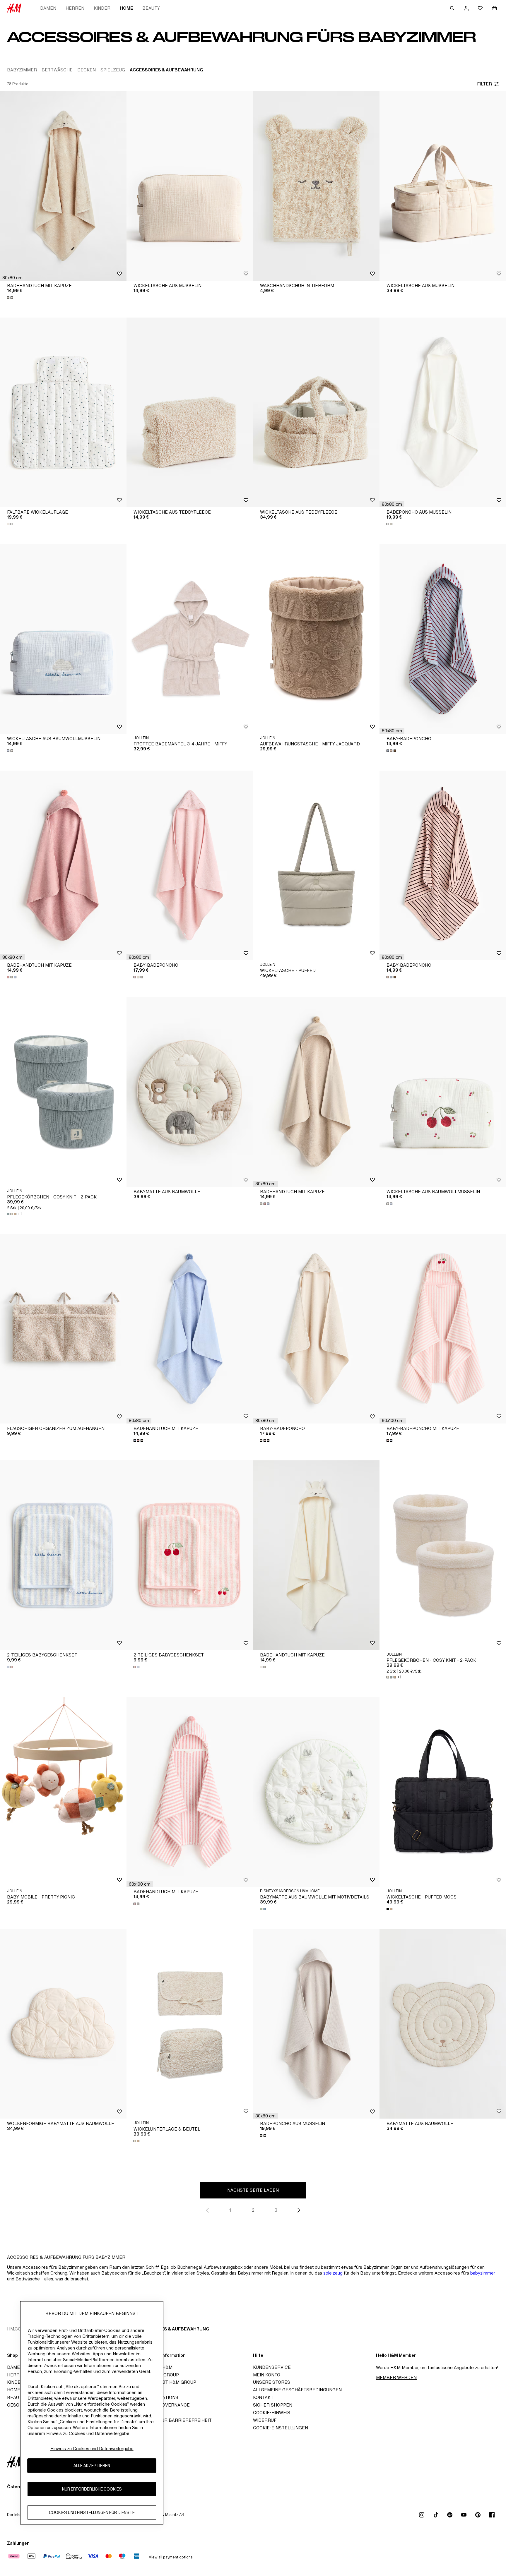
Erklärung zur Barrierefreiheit (171, 2420)
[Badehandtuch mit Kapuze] (63, 186)
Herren (75, 8)
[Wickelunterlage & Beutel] (190, 2024)
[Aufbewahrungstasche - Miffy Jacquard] (316, 639)
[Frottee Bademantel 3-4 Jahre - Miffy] (190, 639)
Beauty (151, 8)
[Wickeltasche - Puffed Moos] (443, 1792)
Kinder (102, 8)
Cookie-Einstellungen (281, 2428)
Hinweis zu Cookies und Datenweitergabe (92, 2449)
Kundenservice (272, 2367)
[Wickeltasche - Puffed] (316, 865)
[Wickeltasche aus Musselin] (190, 186)
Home (126, 8)
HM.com (16, 2329)
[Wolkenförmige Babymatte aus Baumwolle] (63, 2024)
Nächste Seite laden (253, 2190)
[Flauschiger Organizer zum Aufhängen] (63, 1329)
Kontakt (263, 2397)
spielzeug (333, 2273)
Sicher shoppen (273, 2405)
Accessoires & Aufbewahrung (173, 2329)
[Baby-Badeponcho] (443, 639)
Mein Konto (267, 2375)
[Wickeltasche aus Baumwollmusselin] (63, 639)
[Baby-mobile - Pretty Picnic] (63, 1792)
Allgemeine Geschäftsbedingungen (297, 2390)
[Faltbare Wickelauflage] (63, 412)
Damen (48, 8)
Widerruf (265, 2420)
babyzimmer (483, 2273)
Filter (484, 84)
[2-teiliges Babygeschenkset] (63, 1555)
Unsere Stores (272, 2382)
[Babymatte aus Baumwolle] (190, 1092)
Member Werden (396, 2377)
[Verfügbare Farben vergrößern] (11, 298)
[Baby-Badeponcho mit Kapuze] (443, 1329)
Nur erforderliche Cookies (92, 2489)
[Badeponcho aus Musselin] (443, 412)
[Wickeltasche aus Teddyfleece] (190, 412)
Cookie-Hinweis (272, 2413)
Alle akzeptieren (92, 2466)
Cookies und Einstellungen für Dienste (92, 2512)
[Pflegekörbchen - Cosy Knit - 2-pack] (63, 1092)
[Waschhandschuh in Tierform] (316, 186)
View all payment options (171, 2557)
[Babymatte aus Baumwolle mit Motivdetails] (316, 1792)
